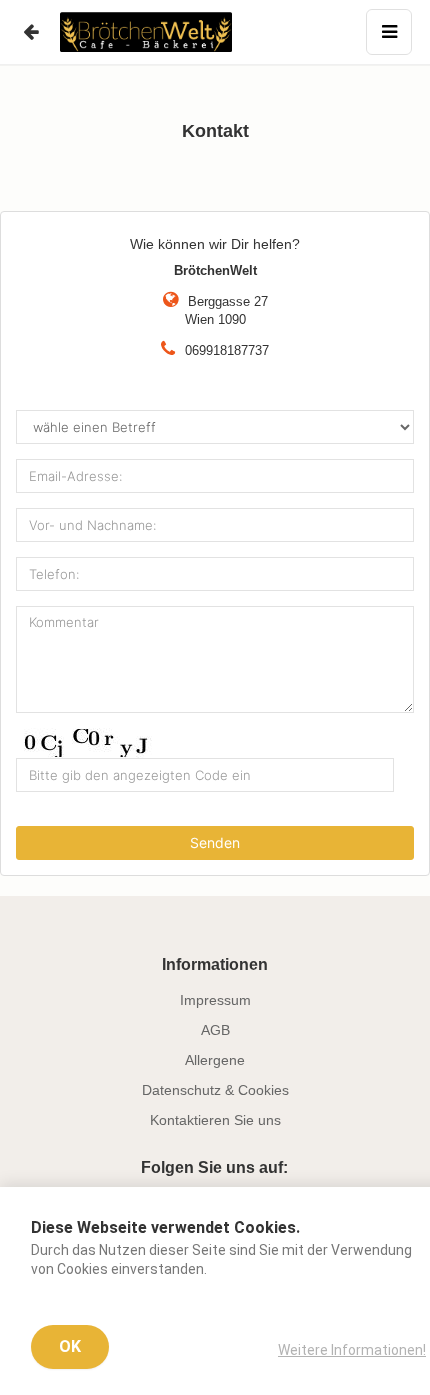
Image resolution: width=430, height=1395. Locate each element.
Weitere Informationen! (352, 1350)
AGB (215, 1030)
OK (70, 1346)
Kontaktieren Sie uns (215, 1120)
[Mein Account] (389, 32)
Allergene (215, 1060)
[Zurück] (30, 32)
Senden (215, 842)
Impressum (215, 1000)
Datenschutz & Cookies (215, 1090)
